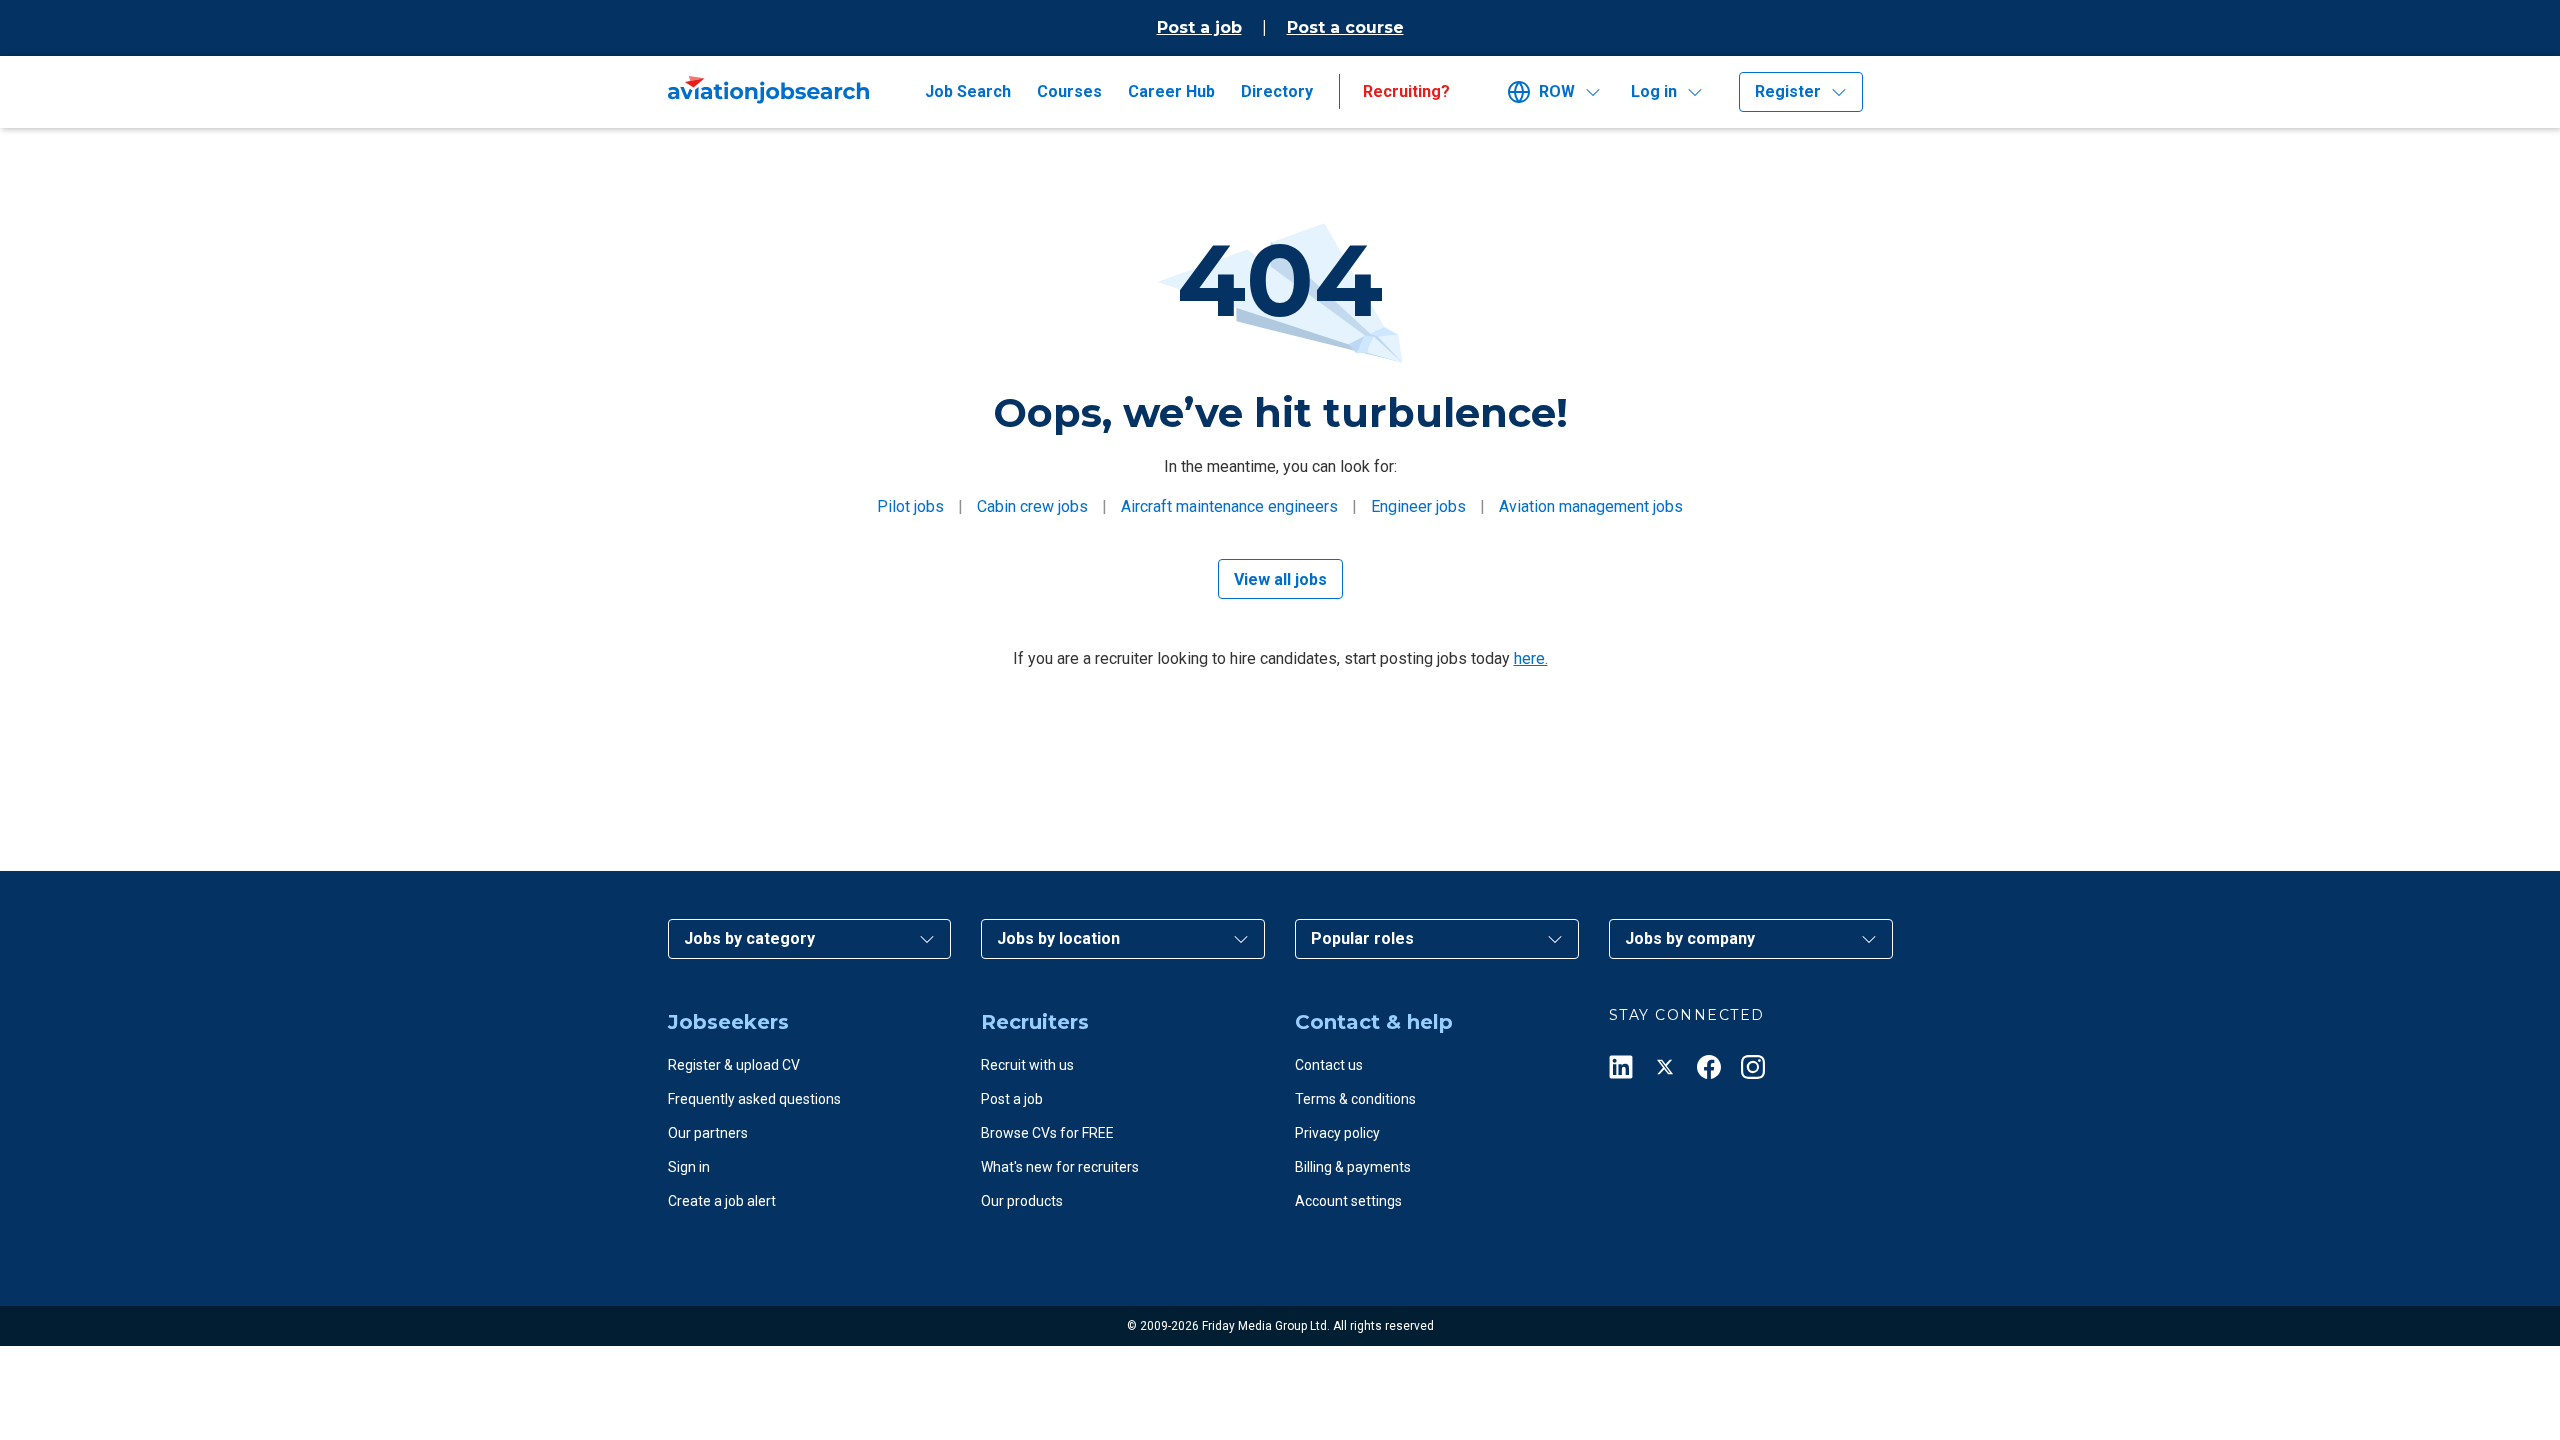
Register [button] (1788, 91)
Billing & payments (1353, 1167)
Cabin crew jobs (1032, 506)
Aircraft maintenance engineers (1229, 506)
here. (1531, 658)
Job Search (968, 91)
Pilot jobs (910, 506)
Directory (1277, 91)
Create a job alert (722, 1201)
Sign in (689, 1167)
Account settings (1348, 1201)
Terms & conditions (1355, 1099)
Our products (1022, 1201)
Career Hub (1171, 91)
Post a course (1345, 27)
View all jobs (1280, 579)
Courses (1069, 91)
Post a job (1199, 27)
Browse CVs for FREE (1047, 1133)
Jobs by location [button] (1058, 938)
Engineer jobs (1418, 506)
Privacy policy (1337, 1133)
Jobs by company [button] (1690, 938)
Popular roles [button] (1362, 938)
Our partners (708, 1133)
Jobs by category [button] (749, 938)
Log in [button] (1654, 91)
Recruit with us (1027, 1065)
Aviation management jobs (1591, 506)
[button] (1561, 92)
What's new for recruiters (1060, 1167)
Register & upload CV (734, 1065)
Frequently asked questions (754, 1099)
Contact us (1329, 1065)
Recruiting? (1406, 91)
